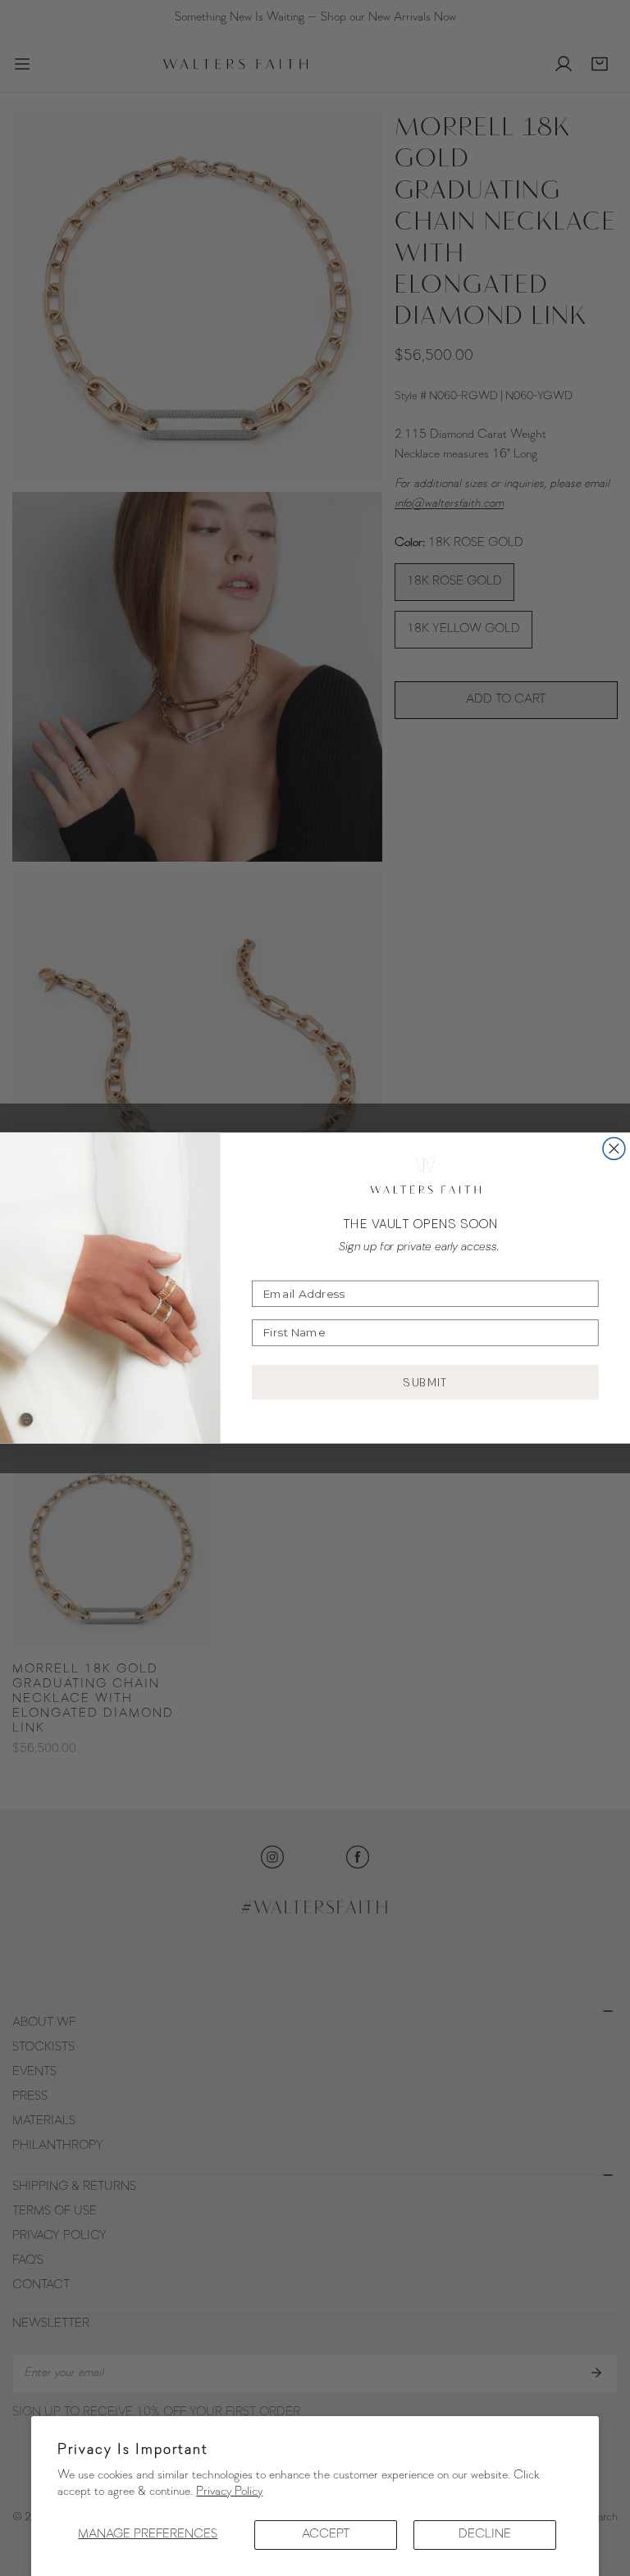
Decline (485, 2535)
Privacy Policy (229, 2492)
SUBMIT (426, 1382)
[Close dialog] (614, 1148)
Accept (326, 2535)
